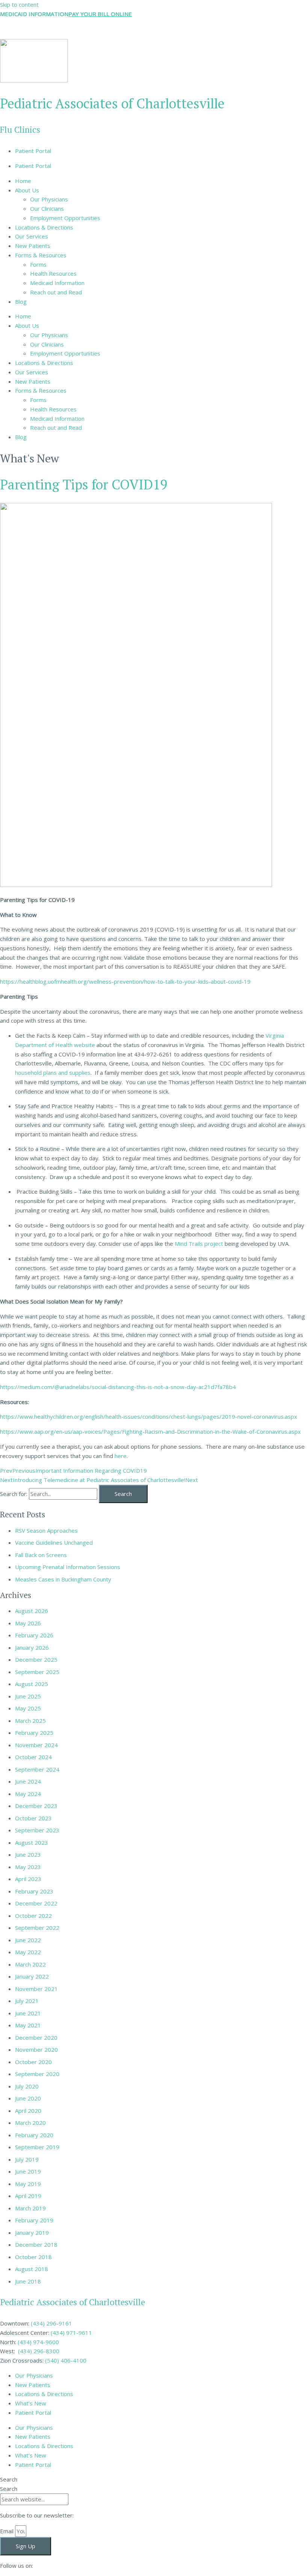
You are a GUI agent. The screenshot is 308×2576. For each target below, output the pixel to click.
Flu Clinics (20, 130)
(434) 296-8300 (39, 2351)
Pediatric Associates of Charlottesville (112, 103)
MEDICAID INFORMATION (34, 14)
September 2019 (37, 2147)
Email (8, 2531)
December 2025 (36, 1659)
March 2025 (30, 1721)
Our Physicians (49, 199)
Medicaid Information (57, 283)
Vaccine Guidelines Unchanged (54, 1542)
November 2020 (36, 2049)
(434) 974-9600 (38, 2342)
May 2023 (28, 1867)
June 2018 (28, 2281)
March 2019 (30, 2208)
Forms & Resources (41, 255)
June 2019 (28, 2171)
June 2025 (28, 1696)
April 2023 (28, 1879)
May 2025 (28, 1708)
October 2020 (33, 2062)
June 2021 (28, 2013)
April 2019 (28, 2196)
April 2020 (28, 2111)
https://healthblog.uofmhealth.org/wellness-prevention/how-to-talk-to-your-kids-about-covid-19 (125, 981)
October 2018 (33, 2257)
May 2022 (28, 1952)
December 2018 (36, 2244)
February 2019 (34, 2220)
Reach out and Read (56, 292)
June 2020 (28, 2098)
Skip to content (19, 5)
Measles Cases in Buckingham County (63, 1579)
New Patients (33, 246)
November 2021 (36, 1989)
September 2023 (37, 1830)
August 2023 (32, 1842)
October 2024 (33, 1757)
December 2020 (36, 2037)
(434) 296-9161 (51, 2323)
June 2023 (28, 1854)
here (120, 1456)
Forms (38, 264)
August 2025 (32, 1684)
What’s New (31, 2403)
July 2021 (27, 2001)
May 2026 (28, 1623)
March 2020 (30, 2123)
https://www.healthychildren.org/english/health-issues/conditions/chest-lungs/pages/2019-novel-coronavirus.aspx (149, 1416)
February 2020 (34, 2135)
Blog (21, 302)
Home (23, 181)
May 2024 (28, 1794)
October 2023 (33, 1818)
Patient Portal (33, 151)
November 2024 (36, 1745)
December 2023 (36, 1806)
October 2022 (33, 1916)
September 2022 (37, 1928)
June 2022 (28, 1940)
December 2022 (36, 1903)
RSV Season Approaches (46, 1530)
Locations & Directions (44, 227)
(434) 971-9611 (71, 2333)
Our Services (32, 236)
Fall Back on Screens (41, 1555)
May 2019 (28, 2184)
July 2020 (27, 2086)
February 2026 (34, 1635)
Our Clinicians (47, 209)
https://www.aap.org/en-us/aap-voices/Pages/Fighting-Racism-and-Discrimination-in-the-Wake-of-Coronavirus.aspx (150, 1431)
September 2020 (37, 2074)
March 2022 (30, 1964)
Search (9, 2479)
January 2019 (32, 2232)
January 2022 (32, 1976)
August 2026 (32, 1611)
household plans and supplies (53, 1073)
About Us (27, 190)
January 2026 (32, 1647)
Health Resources (53, 273)
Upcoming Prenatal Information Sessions (68, 1567)
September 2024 (37, 1769)
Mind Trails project (198, 1244)
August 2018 (32, 2269)
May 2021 (28, 2025)
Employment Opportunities (65, 218)
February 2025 (34, 1733)
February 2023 (34, 1891)
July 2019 (27, 2159)
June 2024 (28, 1781)
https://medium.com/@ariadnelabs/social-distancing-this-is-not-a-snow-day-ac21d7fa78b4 (118, 1387)
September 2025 (37, 1672)
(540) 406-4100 (66, 2360)
